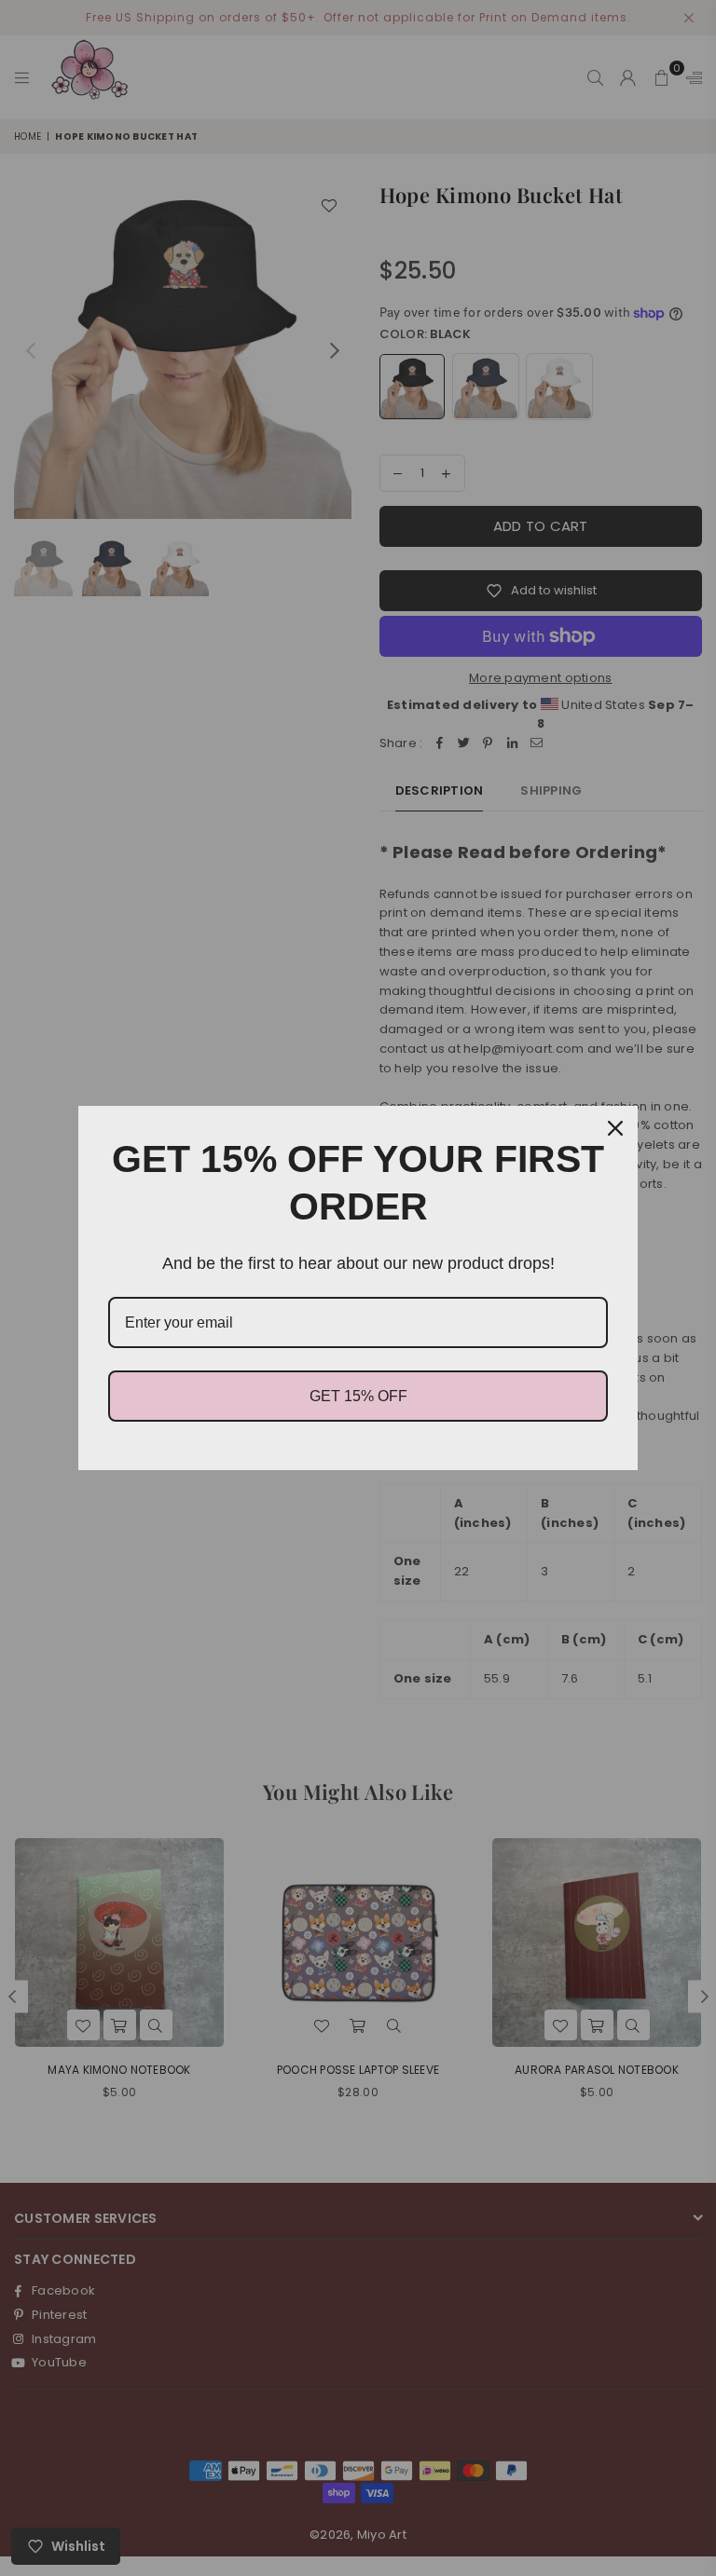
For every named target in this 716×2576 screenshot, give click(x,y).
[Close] (615, 1128)
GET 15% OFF (358, 1396)
